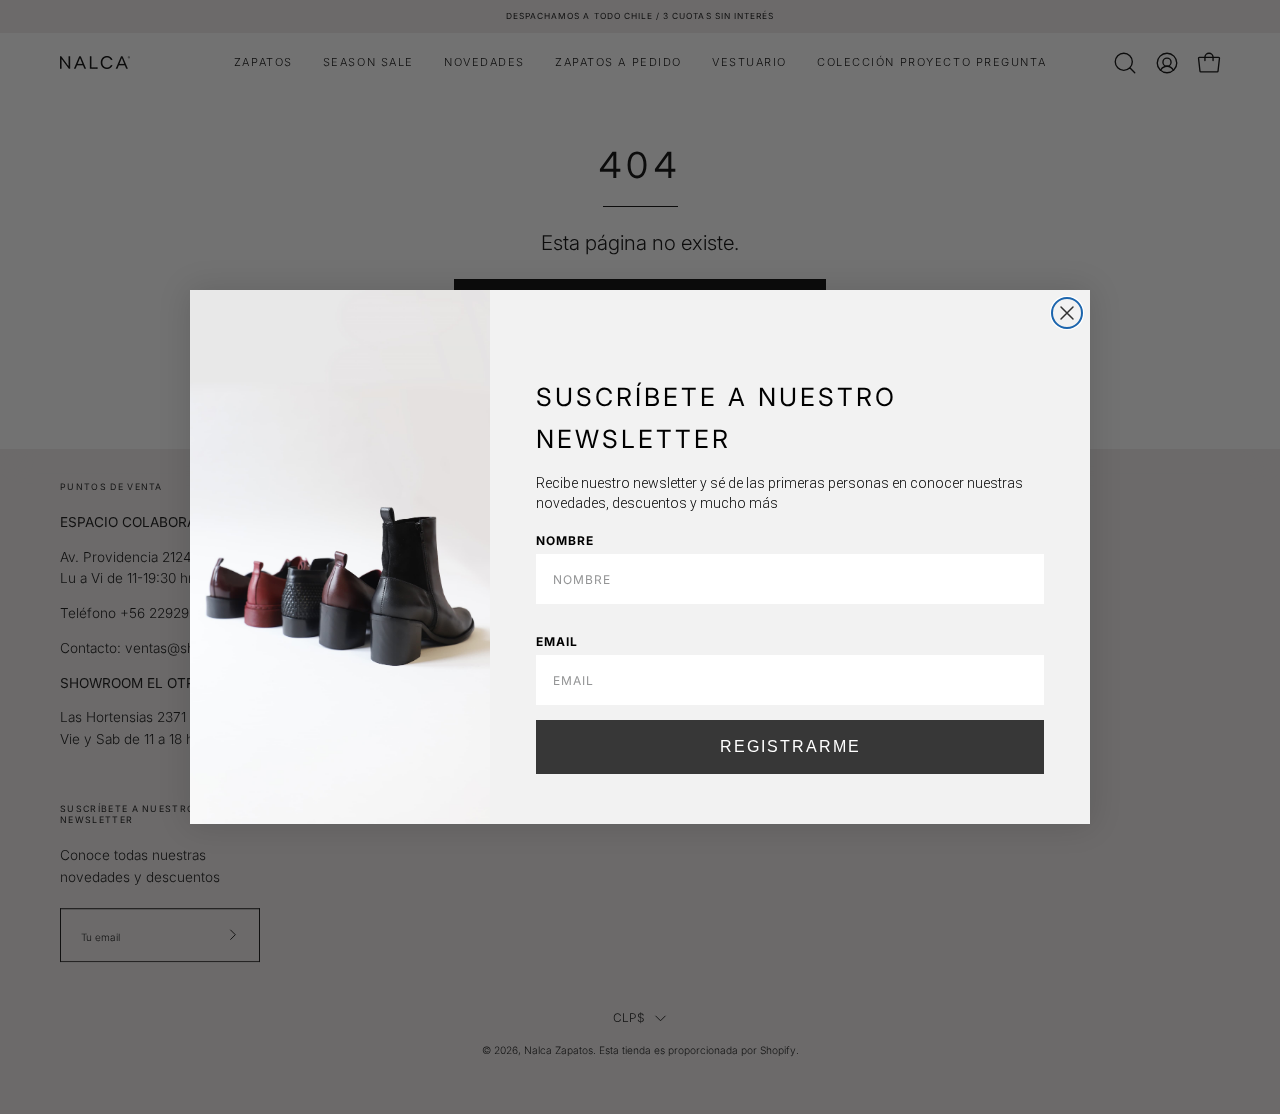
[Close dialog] (1067, 313)
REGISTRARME (790, 746)
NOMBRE (565, 540)
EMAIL (557, 641)
